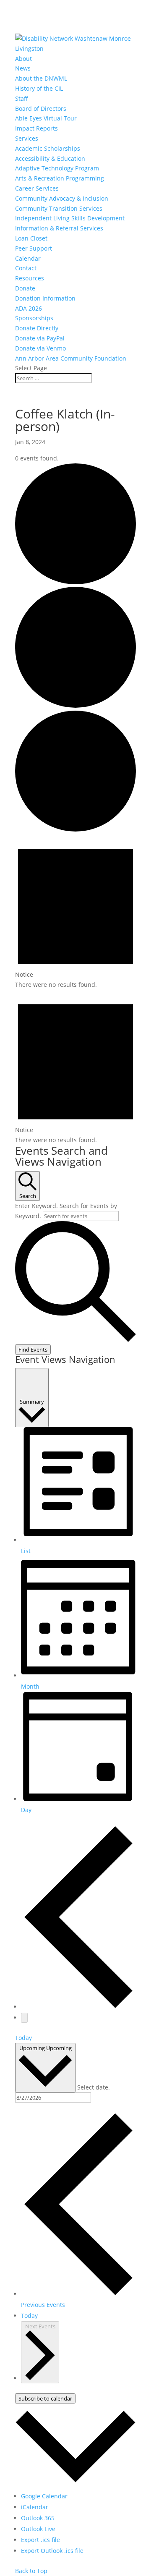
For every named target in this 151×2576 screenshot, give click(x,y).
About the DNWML (41, 78)
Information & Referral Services (59, 228)
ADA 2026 (29, 308)
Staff (22, 98)
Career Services (37, 188)
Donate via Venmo (40, 348)
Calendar (28, 258)
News (23, 68)
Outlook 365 (38, 2518)
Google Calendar (44, 2496)
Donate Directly (37, 328)
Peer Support (34, 248)
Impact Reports (36, 128)
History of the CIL (39, 88)
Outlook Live (38, 2529)
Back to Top (31, 2571)
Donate (25, 288)
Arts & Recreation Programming (60, 178)
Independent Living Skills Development (70, 218)
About (23, 59)
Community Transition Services (59, 208)
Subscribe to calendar (45, 2398)
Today (23, 2038)
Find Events (33, 1349)
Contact (26, 268)
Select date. (94, 2087)
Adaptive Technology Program (57, 168)
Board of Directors (41, 109)
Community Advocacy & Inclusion (62, 198)
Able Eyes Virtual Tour (46, 118)
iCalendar (35, 2507)
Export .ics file (40, 2540)
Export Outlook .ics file (52, 2551)
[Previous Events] (78, 2007)
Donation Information (45, 298)
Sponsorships (34, 318)
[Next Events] (24, 2018)
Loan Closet (31, 238)
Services (27, 138)
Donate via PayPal (40, 338)
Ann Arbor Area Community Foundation (71, 358)
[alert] (75, 912)
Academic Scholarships (48, 148)
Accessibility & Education (50, 158)
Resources (30, 278)
